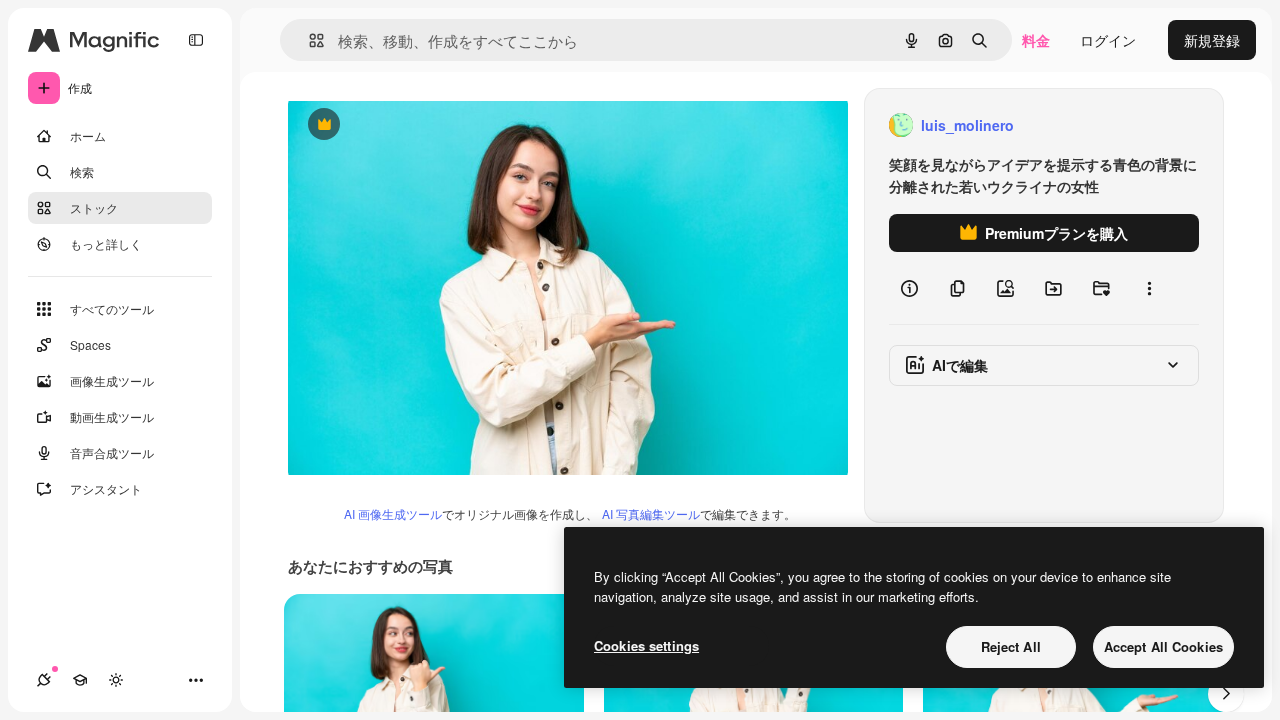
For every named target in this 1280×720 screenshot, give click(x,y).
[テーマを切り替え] (116, 680)
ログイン (1108, 40)
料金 (1036, 40)
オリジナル (425, 125)
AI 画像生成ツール (393, 513)
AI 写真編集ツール (651, 513)
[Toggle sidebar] (196, 40)
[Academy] (80, 680)
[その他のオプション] (1149, 288)
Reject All (1011, 646)
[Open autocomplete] (308, 40)
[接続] (44, 680)
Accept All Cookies (1163, 646)
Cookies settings (646, 645)
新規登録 (1212, 40)
